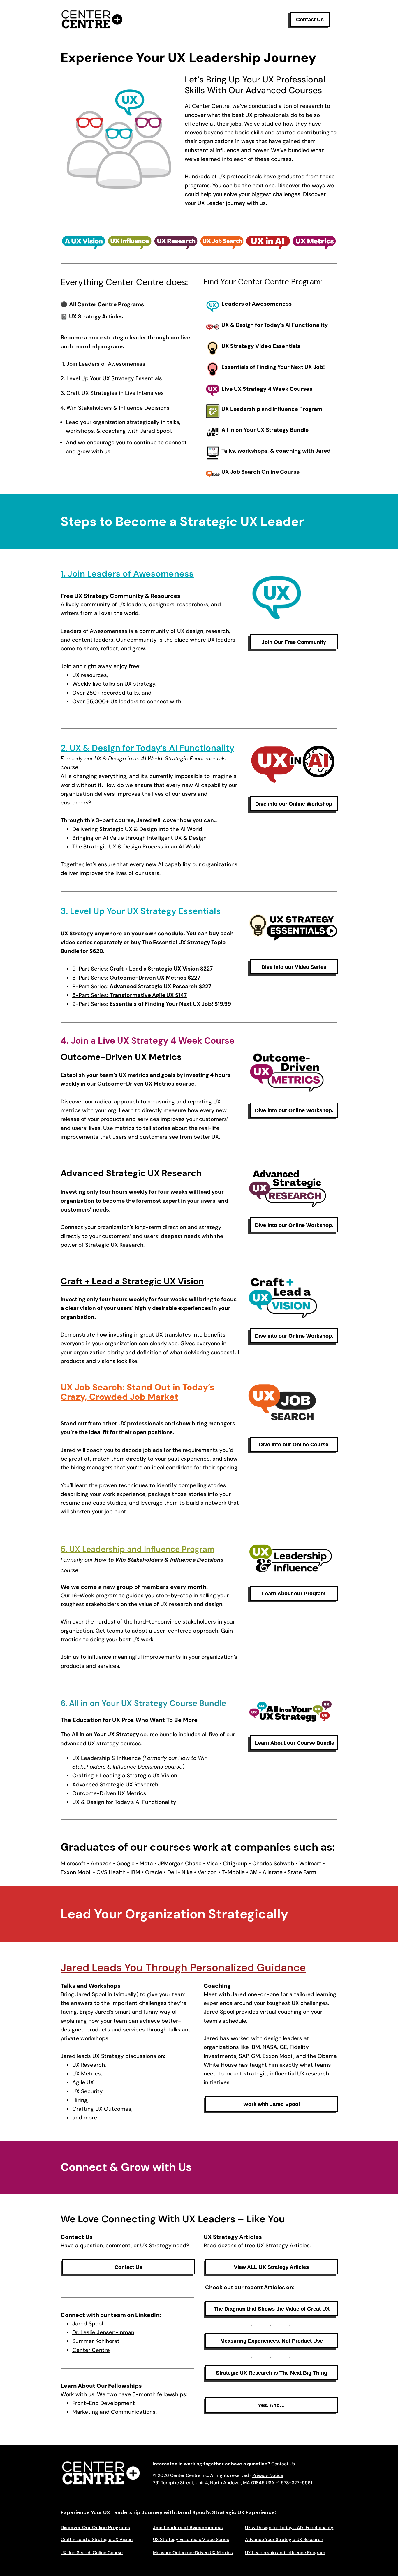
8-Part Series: (136, 978)
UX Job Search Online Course (92, 2553)
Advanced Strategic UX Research (131, 1173)
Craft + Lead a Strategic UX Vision (132, 1281)
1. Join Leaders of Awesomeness (127, 574)
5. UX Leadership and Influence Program (138, 1549)
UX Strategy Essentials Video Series (191, 2539)
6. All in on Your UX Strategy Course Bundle (143, 1703)
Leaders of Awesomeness (257, 304)
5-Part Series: (130, 995)
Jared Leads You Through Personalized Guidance (183, 1967)
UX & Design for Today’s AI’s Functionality (289, 2527)
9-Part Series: (142, 969)
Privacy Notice (268, 2475)
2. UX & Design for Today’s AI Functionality (147, 748)
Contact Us (283, 2464)
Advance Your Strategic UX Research (284, 2539)
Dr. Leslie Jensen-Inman (103, 2332)
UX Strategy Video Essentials (261, 346)
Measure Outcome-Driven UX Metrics (193, 2553)
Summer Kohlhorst (96, 2341)
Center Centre (91, 2350)
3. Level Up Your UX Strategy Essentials (141, 911)
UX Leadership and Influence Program (285, 2553)
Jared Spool (88, 2324)
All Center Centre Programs (106, 304)
